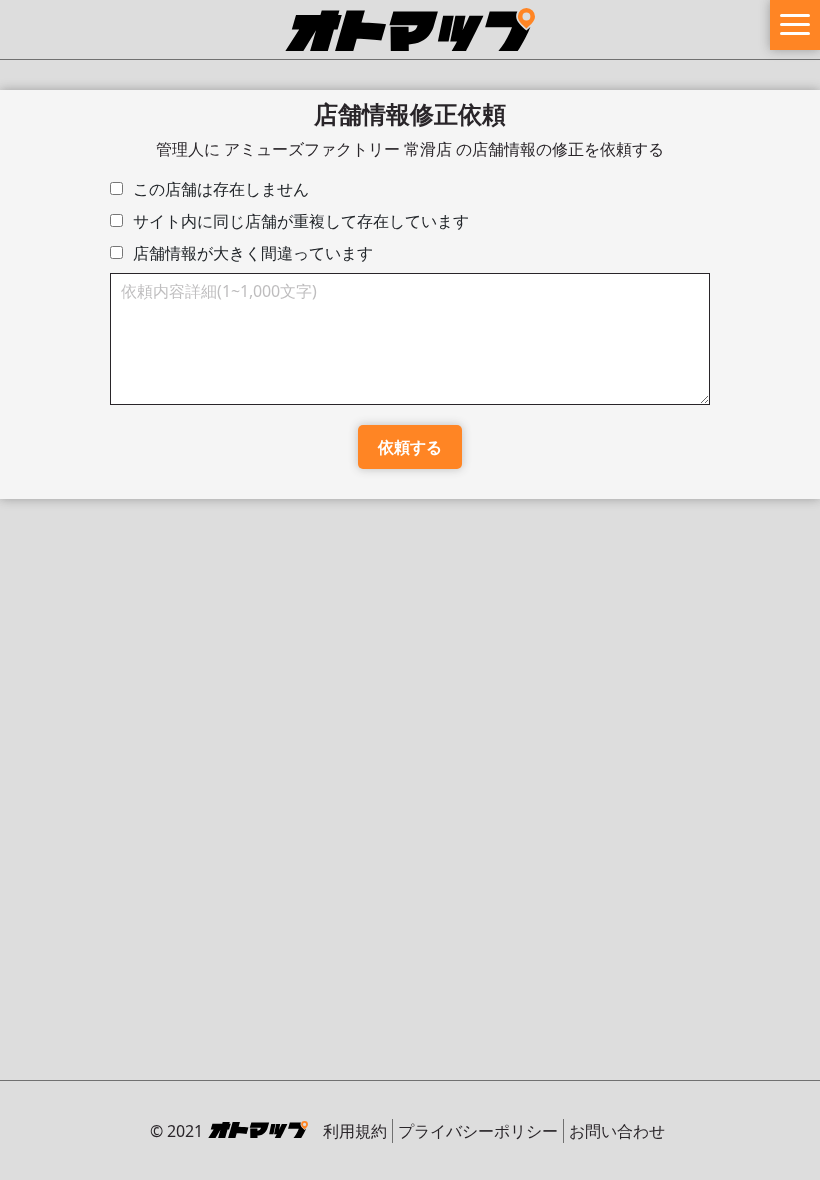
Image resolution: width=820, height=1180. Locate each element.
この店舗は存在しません (221, 189)
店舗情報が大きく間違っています (253, 253)
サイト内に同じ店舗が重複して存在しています (301, 221)
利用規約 (355, 1131)
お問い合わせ (617, 1131)
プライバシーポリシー (478, 1131)
